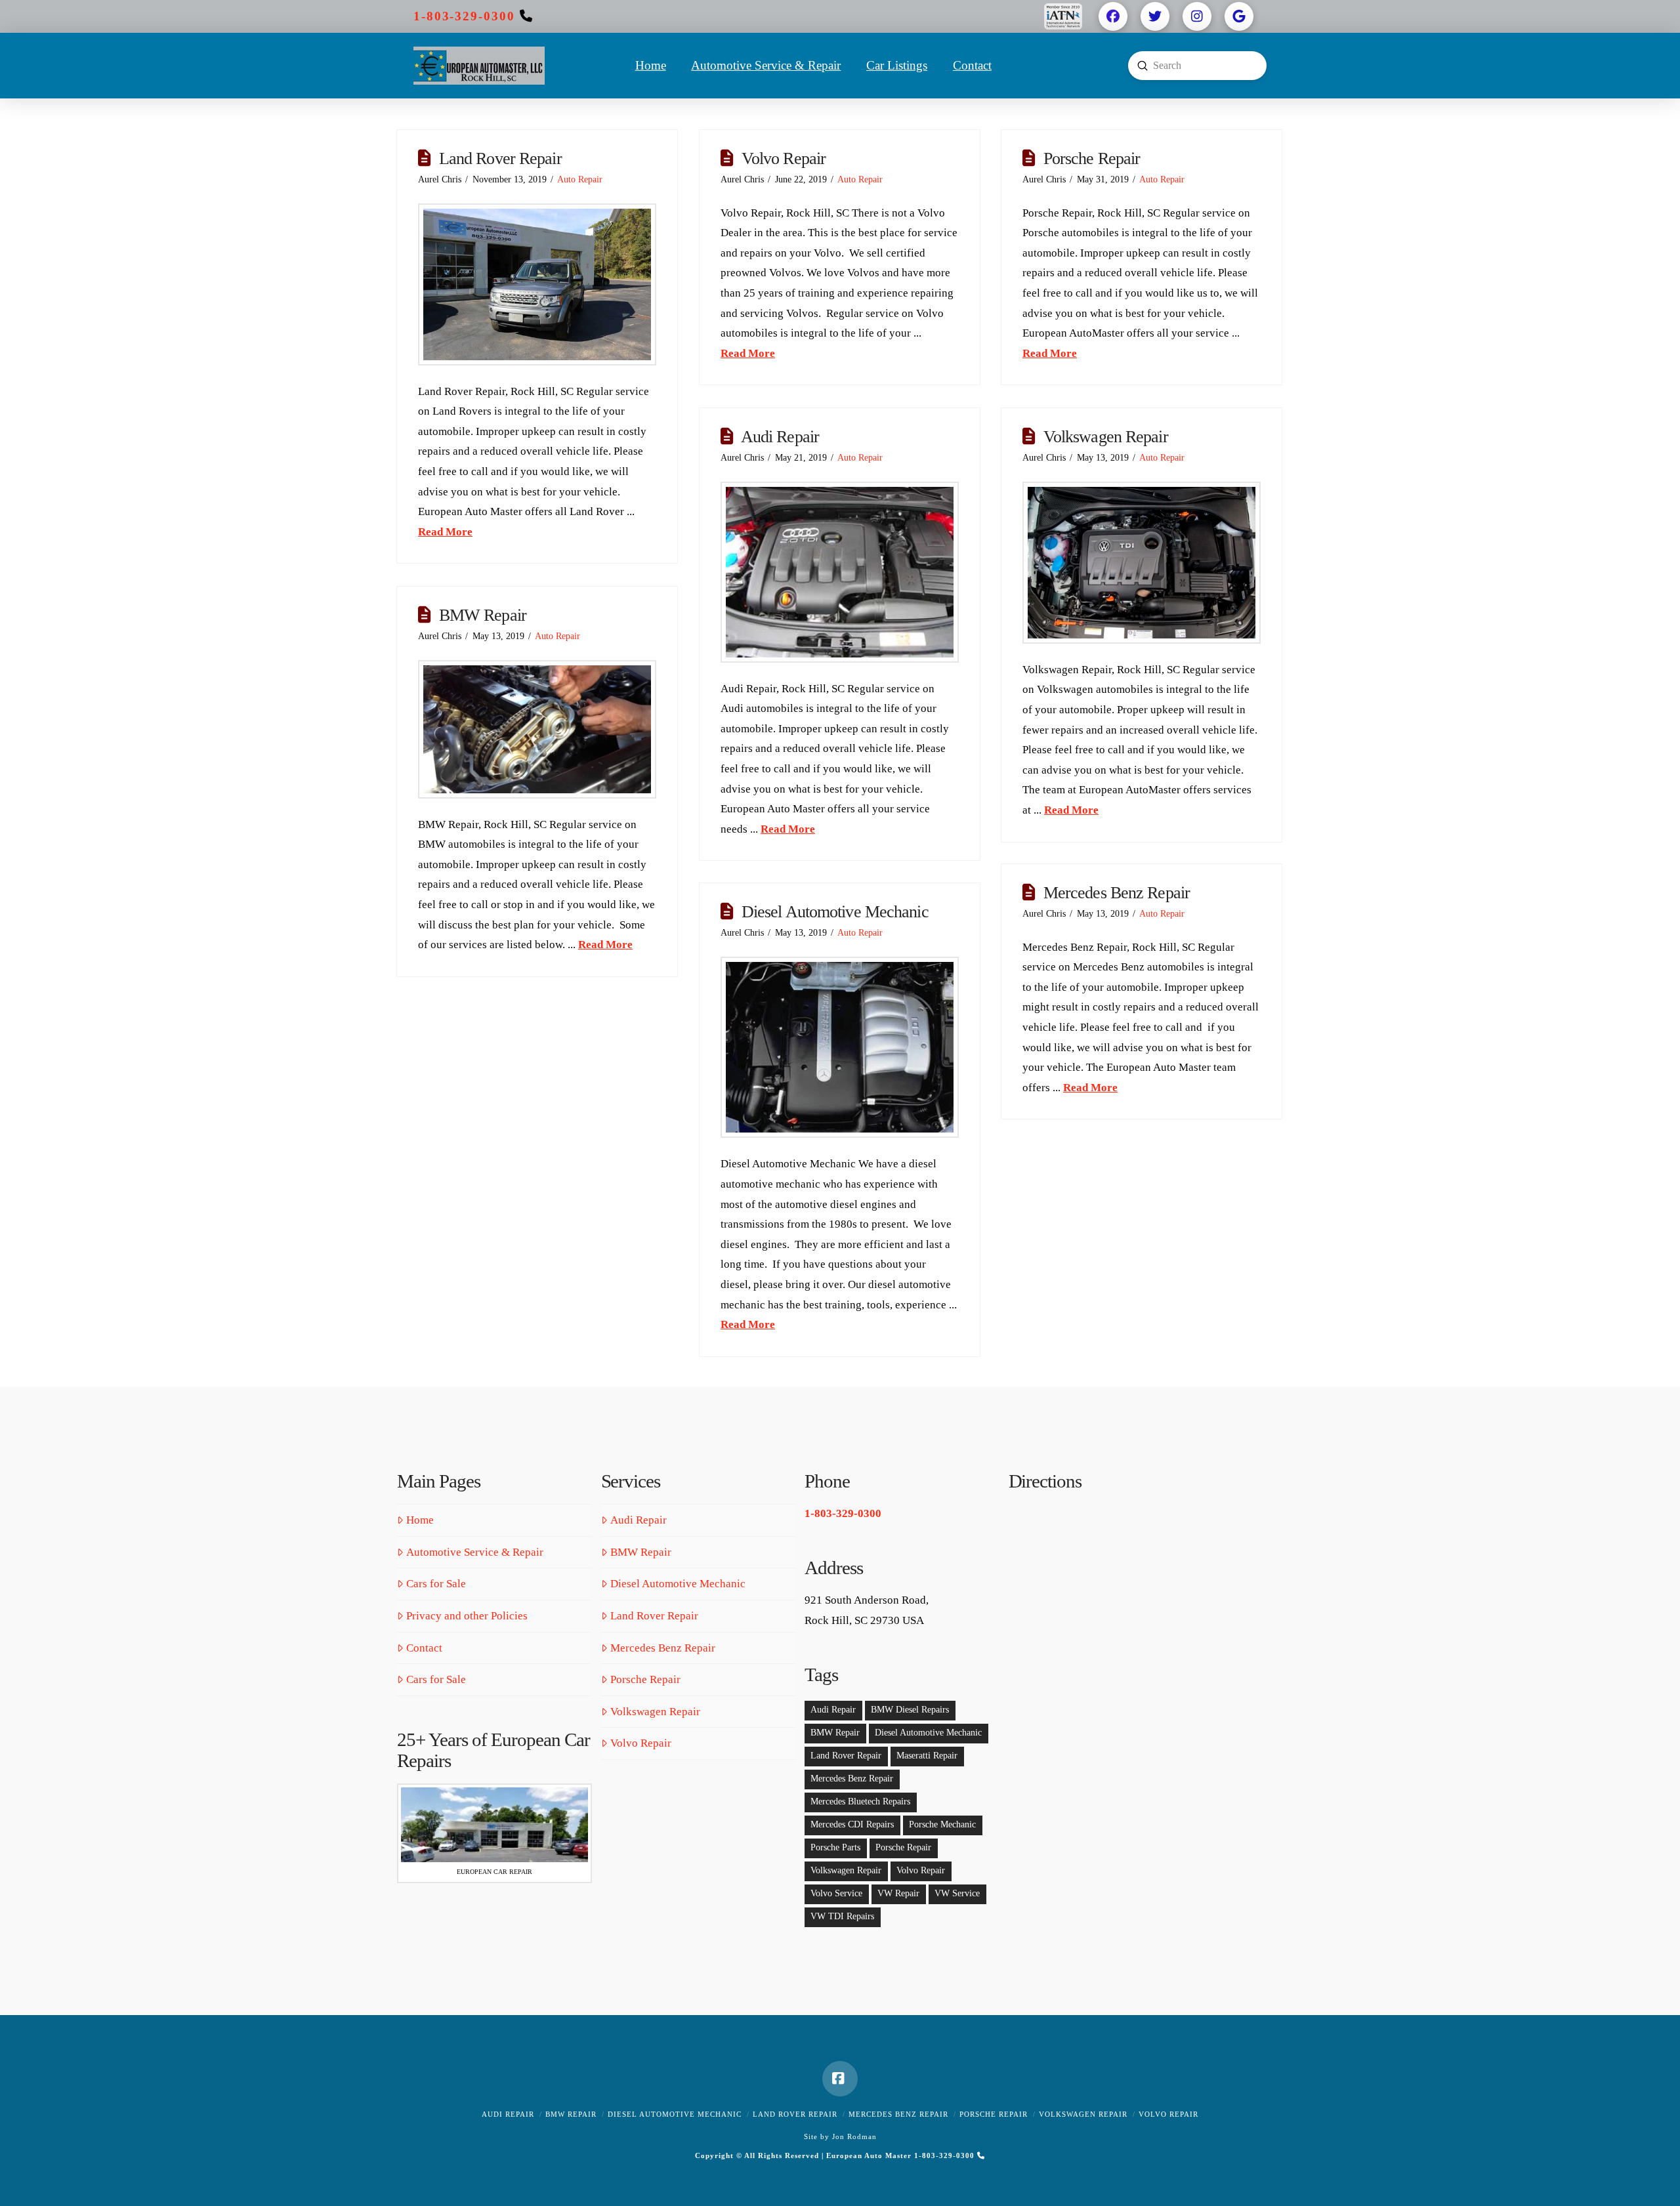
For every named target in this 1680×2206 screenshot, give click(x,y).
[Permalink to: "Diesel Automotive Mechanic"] (840, 1048)
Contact (424, 1648)
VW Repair (898, 1893)
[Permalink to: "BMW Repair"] (537, 729)
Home (420, 1520)
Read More (445, 532)
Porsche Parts (835, 1847)
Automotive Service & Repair (475, 1552)
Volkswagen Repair (1106, 437)
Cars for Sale (436, 1584)
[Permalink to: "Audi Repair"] (840, 572)
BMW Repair (483, 615)
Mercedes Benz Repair (1117, 893)
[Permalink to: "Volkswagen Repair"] (1142, 563)
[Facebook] (840, 2079)
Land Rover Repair (500, 158)
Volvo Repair (784, 158)
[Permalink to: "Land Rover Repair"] (537, 284)
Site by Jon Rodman (840, 2136)
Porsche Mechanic (942, 1824)
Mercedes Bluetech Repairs (860, 1801)
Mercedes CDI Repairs (852, 1824)
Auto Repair (580, 179)
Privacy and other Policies (467, 1616)
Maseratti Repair (927, 1756)
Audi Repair (780, 437)
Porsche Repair (1092, 158)
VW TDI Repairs (842, 1916)
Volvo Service (836, 1893)
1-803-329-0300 (464, 16)
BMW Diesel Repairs (910, 1710)
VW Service (957, 1893)
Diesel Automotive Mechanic (835, 912)
